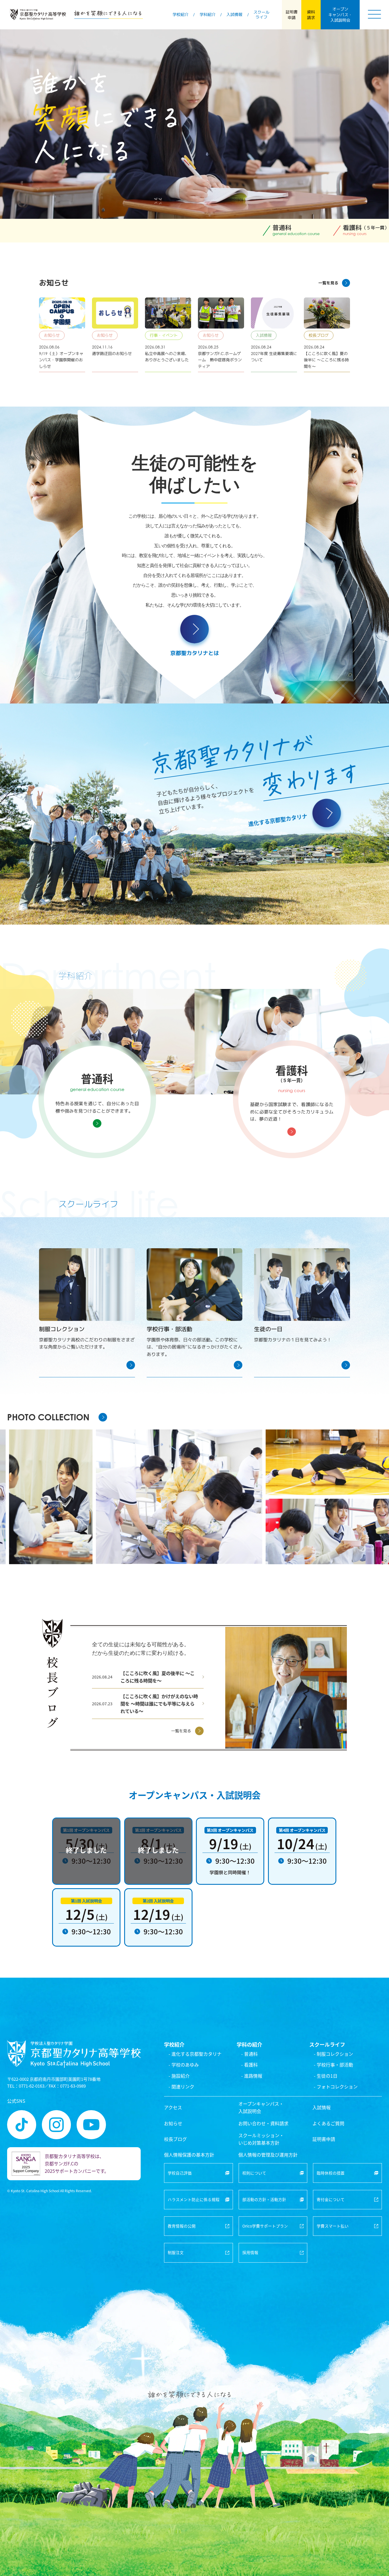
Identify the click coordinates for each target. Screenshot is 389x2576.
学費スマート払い (333, 2226)
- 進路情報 (252, 2076)
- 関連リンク (181, 2087)
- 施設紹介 (179, 2076)
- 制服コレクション (333, 2054)
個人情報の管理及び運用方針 (268, 2155)
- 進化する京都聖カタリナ (195, 2054)
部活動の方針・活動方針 (264, 2199)
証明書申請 (324, 2139)
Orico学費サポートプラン (265, 2226)
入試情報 (322, 2107)
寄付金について (331, 2199)
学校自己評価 (180, 2173)
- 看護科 (249, 2065)
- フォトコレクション (336, 2087)
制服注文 (176, 2252)
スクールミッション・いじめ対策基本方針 (261, 2139)
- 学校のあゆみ (184, 2065)
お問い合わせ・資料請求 (263, 2123)
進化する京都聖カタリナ (278, 820)
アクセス (173, 2107)
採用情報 (250, 2252)
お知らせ (173, 2123)
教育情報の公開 (182, 2226)
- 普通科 (249, 2054)
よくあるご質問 (328, 2123)
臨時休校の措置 (331, 2173)
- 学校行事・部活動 (333, 2065)
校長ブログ (175, 2139)
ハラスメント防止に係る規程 (194, 2199)
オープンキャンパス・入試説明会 (261, 2107)
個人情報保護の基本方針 (189, 2155)
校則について (254, 2173)
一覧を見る (328, 283)
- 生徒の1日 (326, 2076)
